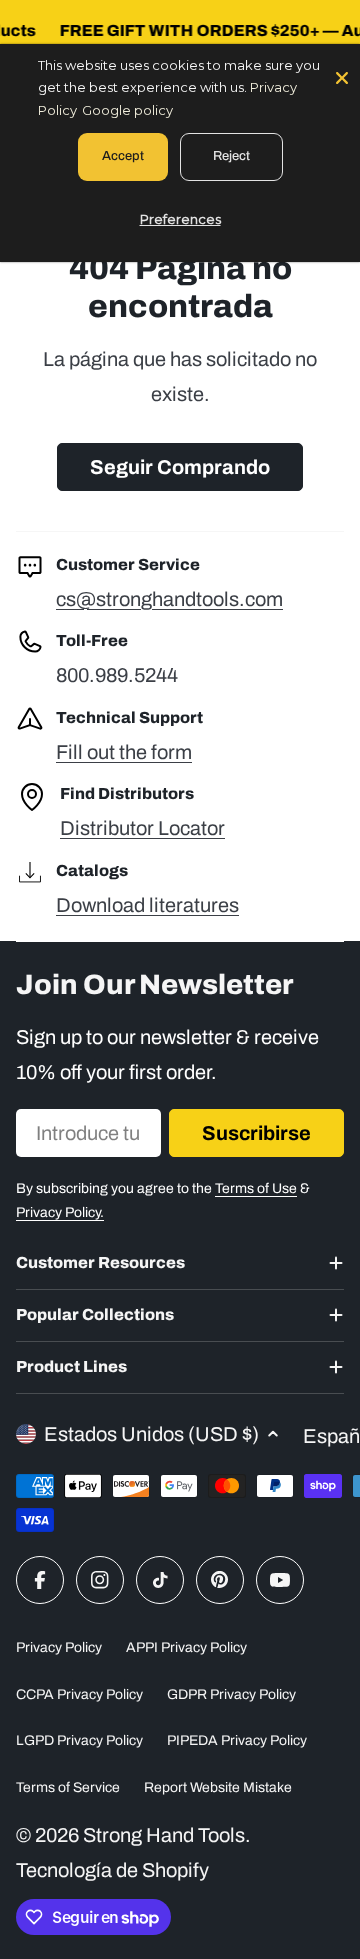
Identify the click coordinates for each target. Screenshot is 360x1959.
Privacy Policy (59, 1647)
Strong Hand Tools (164, 1835)
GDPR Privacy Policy (231, 1694)
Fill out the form (124, 752)
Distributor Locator (142, 828)
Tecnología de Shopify (112, 1870)
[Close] (342, 76)
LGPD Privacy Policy (79, 1740)
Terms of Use (256, 1188)
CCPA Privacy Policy (79, 1694)
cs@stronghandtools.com (169, 599)
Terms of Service (68, 1787)
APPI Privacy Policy (186, 1647)
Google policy (127, 110)
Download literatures (147, 905)
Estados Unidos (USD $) (151, 1434)
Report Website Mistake (218, 1787)
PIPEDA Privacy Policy (237, 1740)
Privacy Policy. (60, 1212)
